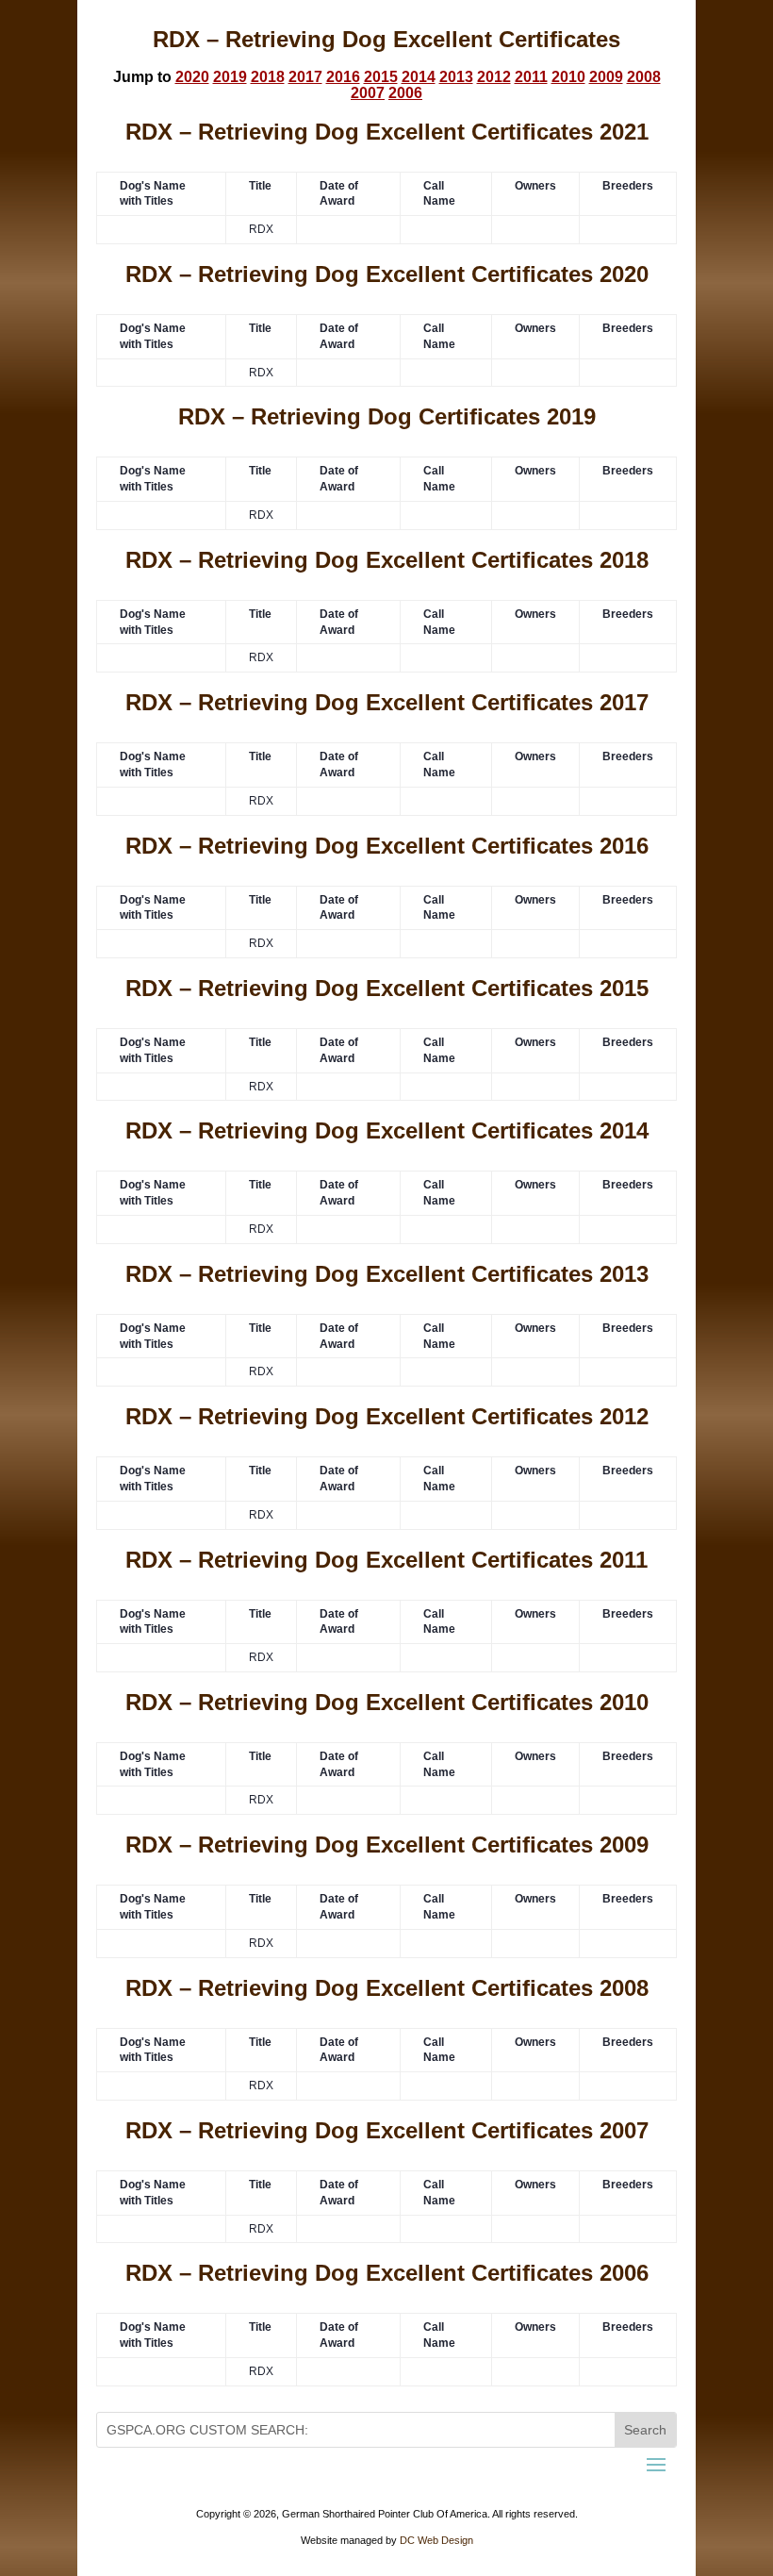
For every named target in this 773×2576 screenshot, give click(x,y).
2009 (606, 77)
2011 (531, 77)
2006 (405, 93)
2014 (419, 77)
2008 (644, 77)
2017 (305, 77)
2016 (343, 77)
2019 (230, 77)
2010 (568, 77)
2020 (192, 77)
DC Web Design (436, 2540)
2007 (368, 93)
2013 (456, 77)
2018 (268, 77)
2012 (494, 77)
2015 (381, 77)
